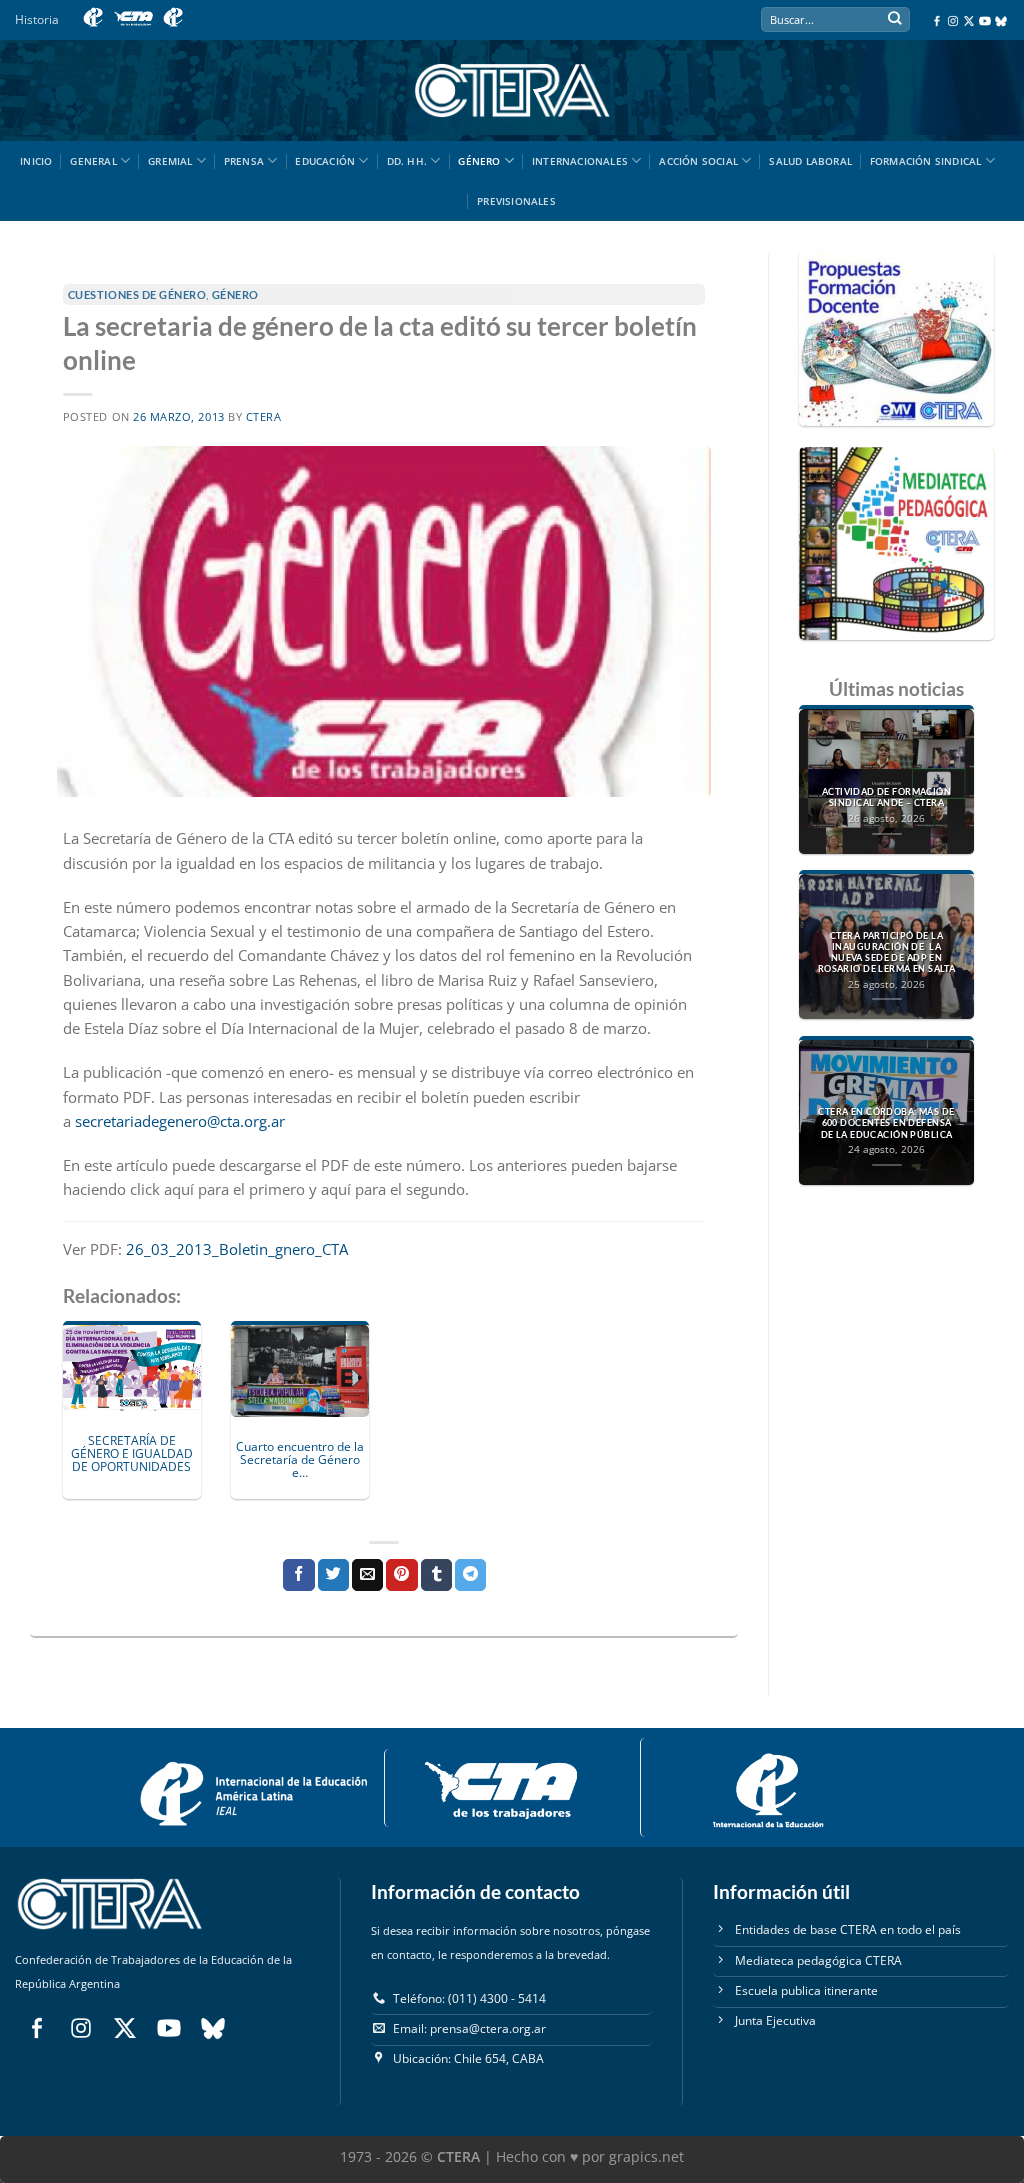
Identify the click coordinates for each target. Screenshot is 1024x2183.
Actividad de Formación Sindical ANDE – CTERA (886, 797)
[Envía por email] (367, 1575)
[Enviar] (894, 20)
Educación (325, 161)
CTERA (264, 417)
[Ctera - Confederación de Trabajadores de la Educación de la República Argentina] (512, 90)
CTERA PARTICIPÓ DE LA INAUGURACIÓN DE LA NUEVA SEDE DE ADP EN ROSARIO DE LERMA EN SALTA (887, 952)
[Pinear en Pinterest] (401, 1575)
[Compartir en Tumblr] (436, 1575)
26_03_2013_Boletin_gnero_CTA (237, 1249)
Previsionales (516, 201)
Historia (37, 19)
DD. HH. (407, 161)
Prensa (244, 161)
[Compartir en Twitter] (333, 1575)
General (93, 161)
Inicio (36, 161)
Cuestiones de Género (137, 294)
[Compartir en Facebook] (298, 1575)
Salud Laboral (810, 161)
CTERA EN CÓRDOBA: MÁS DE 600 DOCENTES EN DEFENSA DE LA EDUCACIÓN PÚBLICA (886, 1123)
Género (479, 161)
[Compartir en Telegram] (470, 1575)
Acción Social (698, 161)
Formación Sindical (926, 161)
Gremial (170, 161)
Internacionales (580, 161)
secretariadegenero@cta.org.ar (180, 1121)
